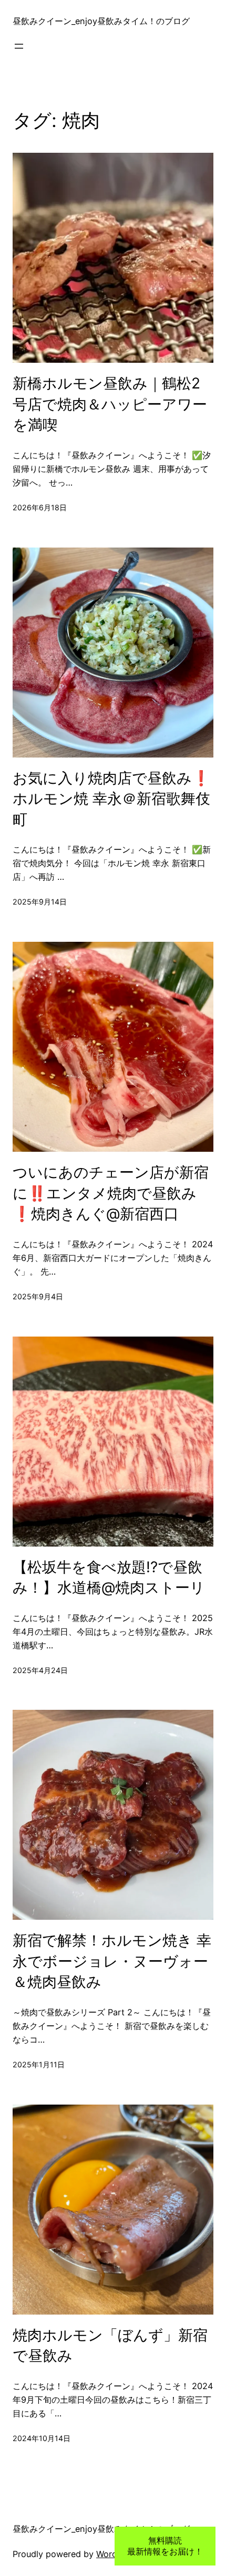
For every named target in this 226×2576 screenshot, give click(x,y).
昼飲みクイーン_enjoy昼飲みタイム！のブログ (101, 21)
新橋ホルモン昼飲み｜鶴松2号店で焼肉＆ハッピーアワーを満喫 (110, 404)
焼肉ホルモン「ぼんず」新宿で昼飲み (110, 2346)
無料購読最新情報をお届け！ (165, 2546)
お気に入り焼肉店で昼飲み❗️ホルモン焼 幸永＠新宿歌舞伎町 (111, 799)
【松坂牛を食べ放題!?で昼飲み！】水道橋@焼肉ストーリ (109, 1578)
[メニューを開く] (19, 46)
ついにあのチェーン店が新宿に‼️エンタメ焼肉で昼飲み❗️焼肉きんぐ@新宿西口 (111, 1193)
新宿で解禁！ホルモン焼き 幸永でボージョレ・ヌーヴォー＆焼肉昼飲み (112, 1961)
